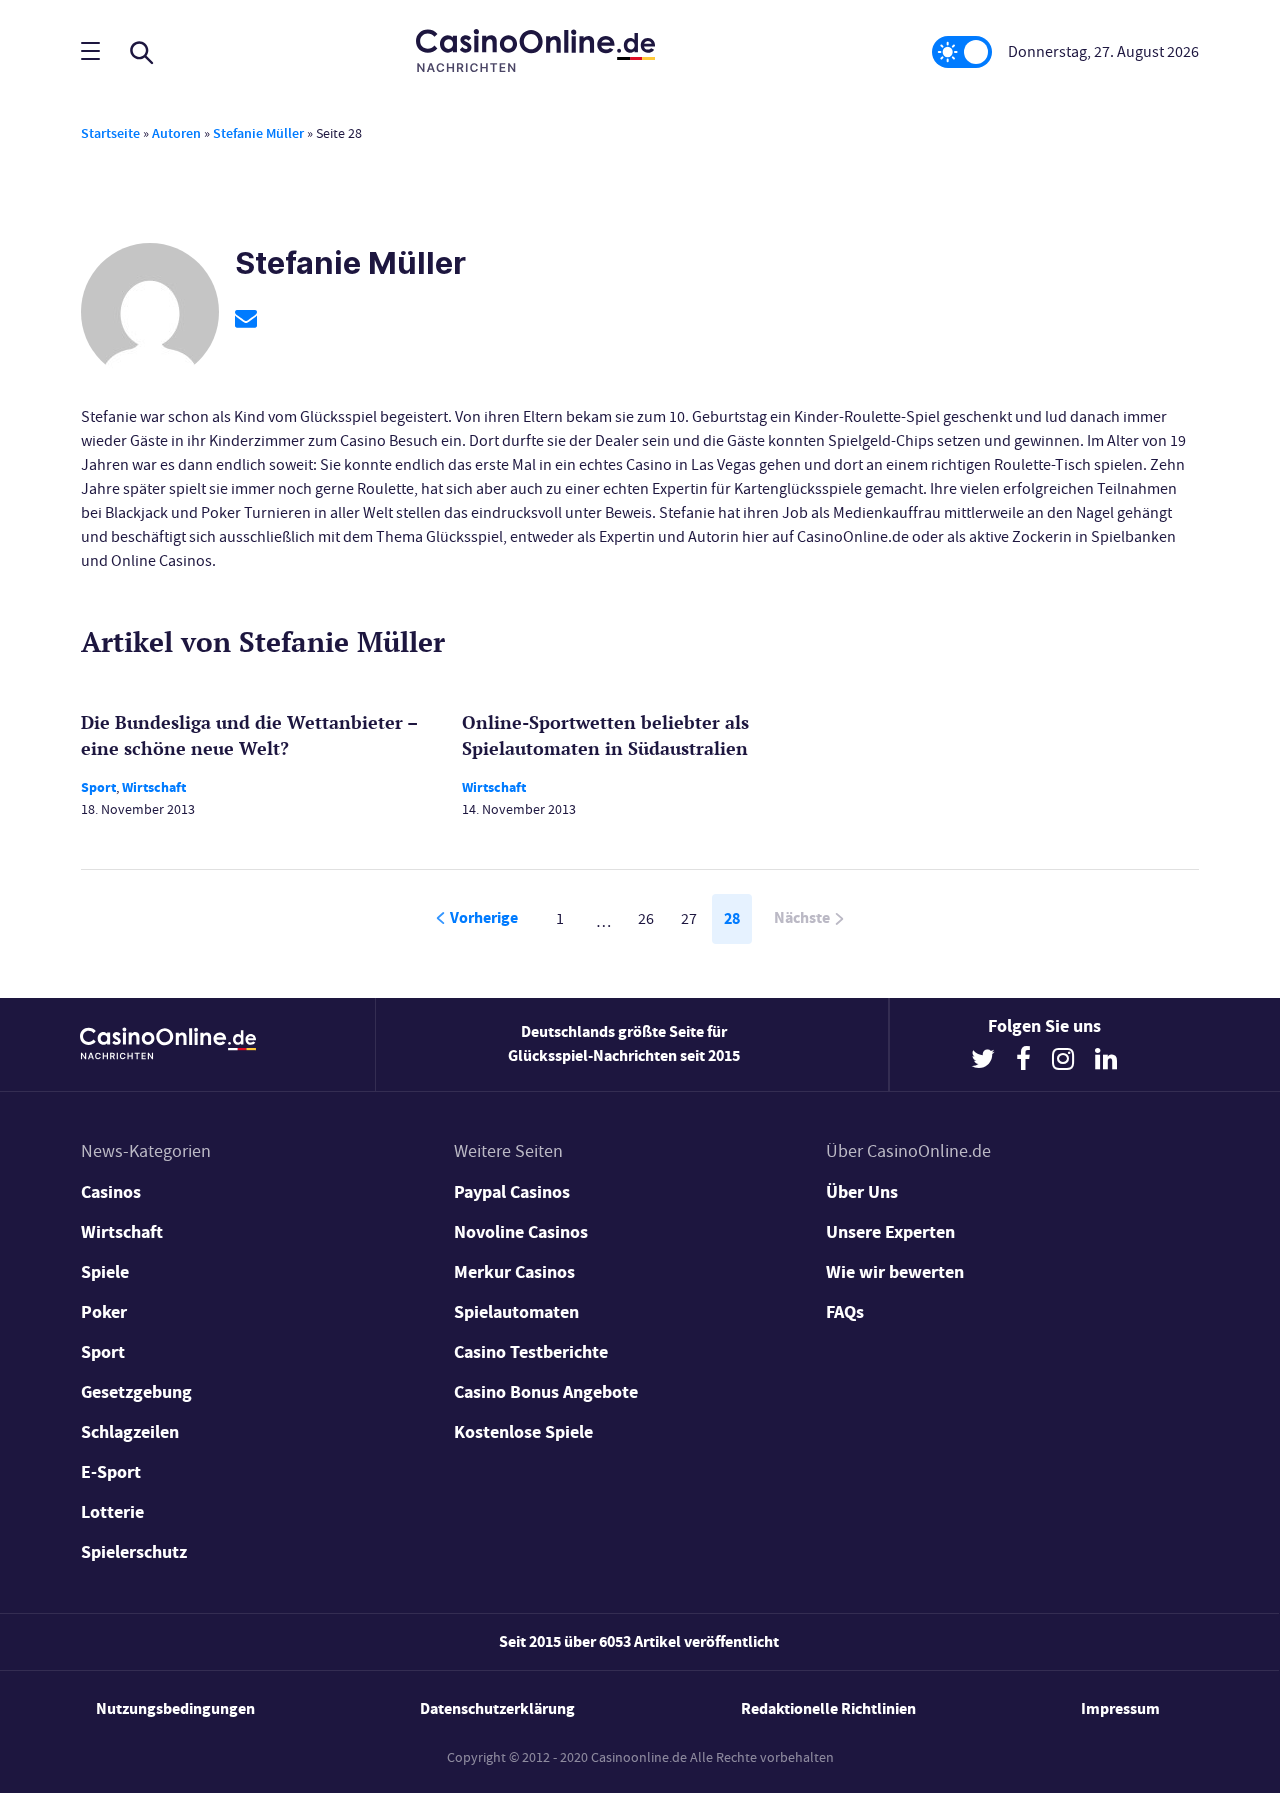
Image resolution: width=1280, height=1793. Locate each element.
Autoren (176, 133)
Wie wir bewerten (895, 1272)
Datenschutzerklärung (497, 1708)
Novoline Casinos (521, 1232)
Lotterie (112, 1512)
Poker (104, 1312)
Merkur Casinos (514, 1272)
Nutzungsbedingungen (175, 1708)
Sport (98, 787)
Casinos (111, 1192)
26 (646, 919)
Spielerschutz (134, 1552)
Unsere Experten (890, 1232)
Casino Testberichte (531, 1352)
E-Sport (111, 1472)
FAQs (845, 1312)
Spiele (105, 1272)
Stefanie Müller (258, 133)
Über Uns (862, 1192)
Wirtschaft (154, 787)
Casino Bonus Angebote (546, 1392)
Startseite (110, 133)
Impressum (1120, 1708)
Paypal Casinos (512, 1192)
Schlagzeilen (130, 1432)
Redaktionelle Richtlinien (828, 1708)
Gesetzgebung (136, 1392)
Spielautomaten (516, 1312)
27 (689, 919)
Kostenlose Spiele (523, 1432)
